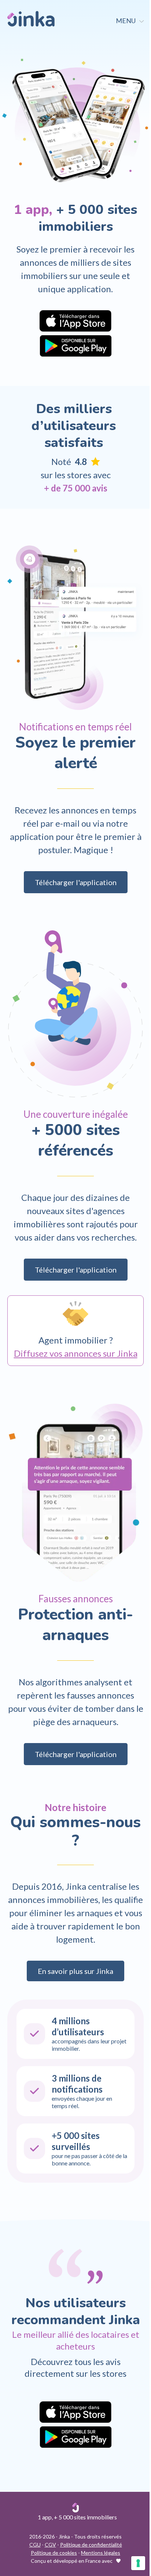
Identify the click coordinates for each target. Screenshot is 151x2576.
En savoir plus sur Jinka (75, 1971)
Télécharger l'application (76, 882)
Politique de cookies (54, 2553)
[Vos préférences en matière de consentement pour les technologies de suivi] (138, 2563)
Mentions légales (101, 2553)
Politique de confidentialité (91, 2545)
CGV (50, 2545)
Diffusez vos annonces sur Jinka (76, 1353)
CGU (35, 2545)
